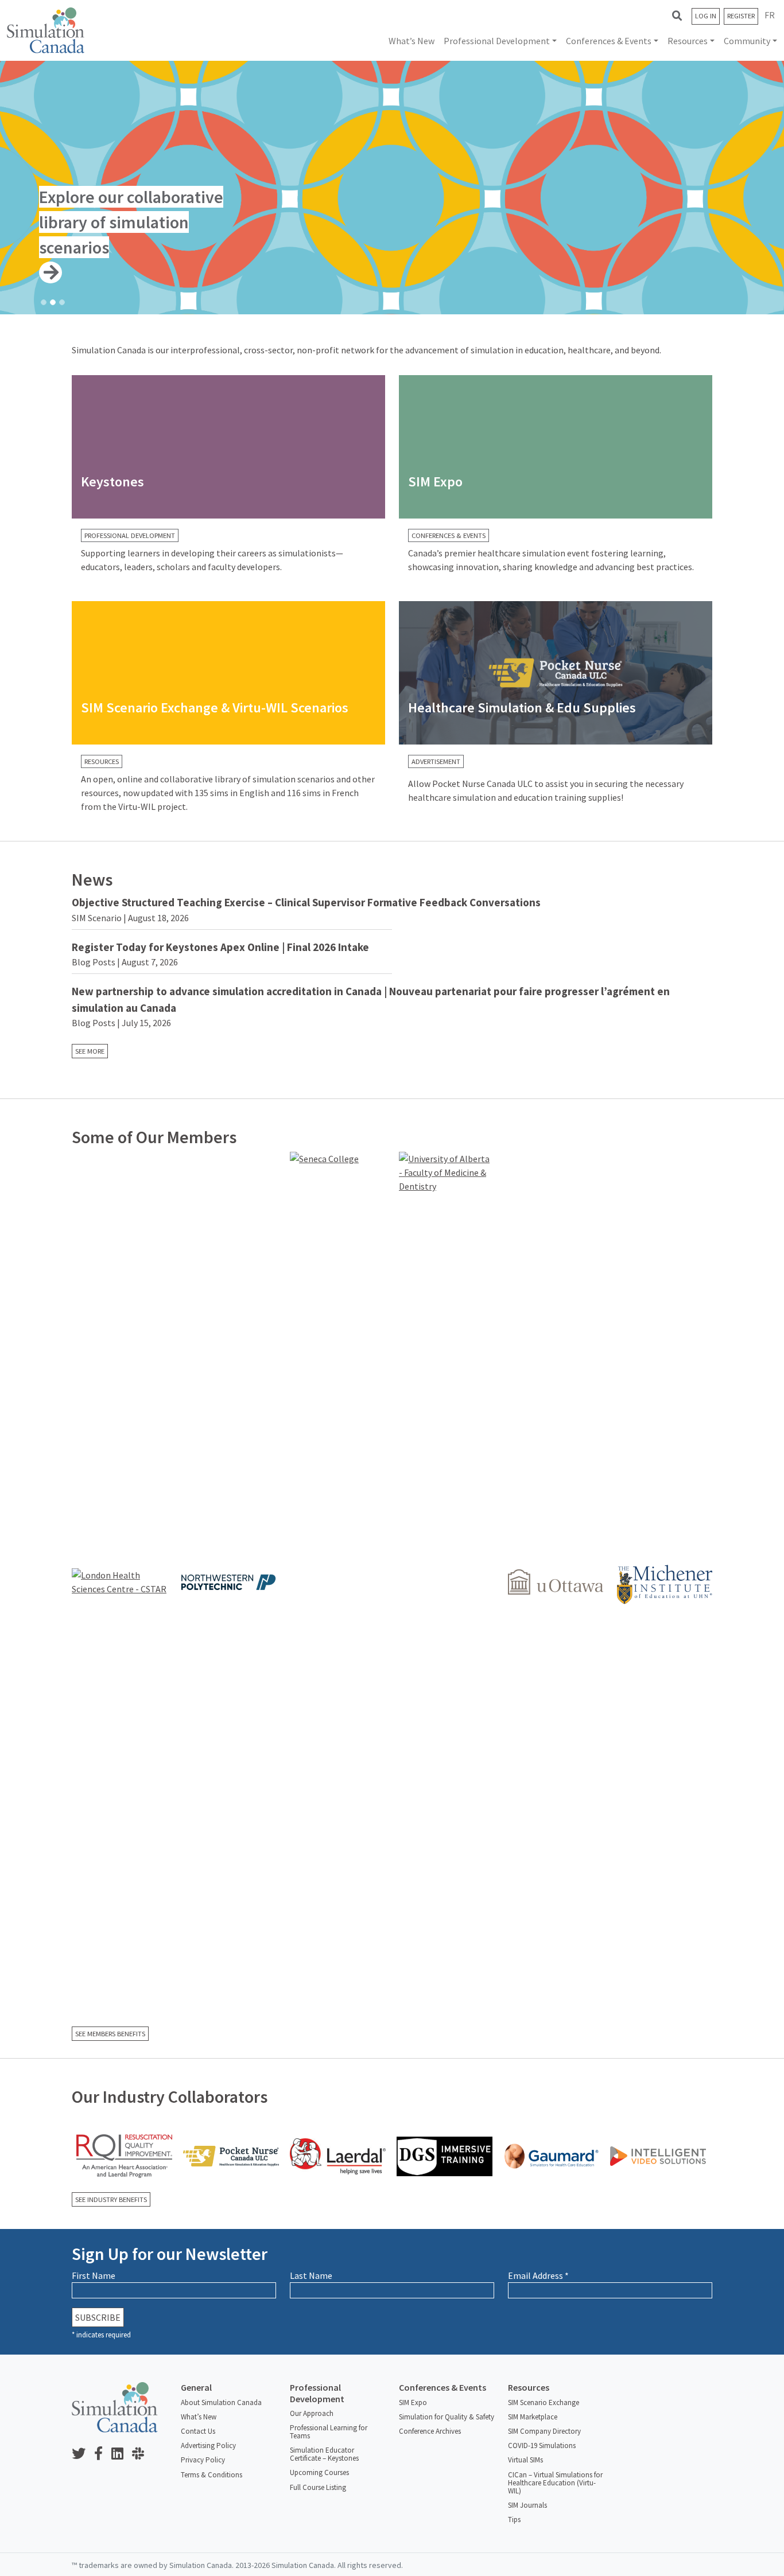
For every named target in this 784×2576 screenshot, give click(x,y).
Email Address (538, 2275)
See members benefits (110, 2034)
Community (747, 41)
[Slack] (142, 2454)
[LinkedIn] (122, 2454)
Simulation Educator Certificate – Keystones (324, 2454)
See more (90, 1051)
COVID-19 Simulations (542, 2446)
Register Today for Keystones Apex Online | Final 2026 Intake (220, 947)
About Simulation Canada (221, 2402)
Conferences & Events (609, 41)
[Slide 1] (44, 302)
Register (741, 16)
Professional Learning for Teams (329, 2432)
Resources (688, 41)
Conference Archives (430, 2431)
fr (770, 15)
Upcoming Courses (319, 2472)
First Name (94, 2275)
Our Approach (312, 2413)
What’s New (412, 41)
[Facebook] (103, 2454)
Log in (706, 16)
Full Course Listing (318, 2487)
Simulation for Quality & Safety (447, 2417)
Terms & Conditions (211, 2475)
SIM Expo (413, 2402)
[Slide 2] (53, 302)
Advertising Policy (208, 2446)
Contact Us (198, 2431)
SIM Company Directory (544, 2431)
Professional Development (497, 41)
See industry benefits (111, 2199)
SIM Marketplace (533, 2417)
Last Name (311, 2275)
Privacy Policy (203, 2460)
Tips (514, 2520)
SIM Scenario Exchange (544, 2402)
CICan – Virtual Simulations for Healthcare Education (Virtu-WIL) (555, 2483)
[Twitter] (83, 2454)
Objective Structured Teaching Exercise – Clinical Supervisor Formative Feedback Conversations (306, 902)
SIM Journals (527, 2505)
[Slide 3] (62, 302)
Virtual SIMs (525, 2460)
